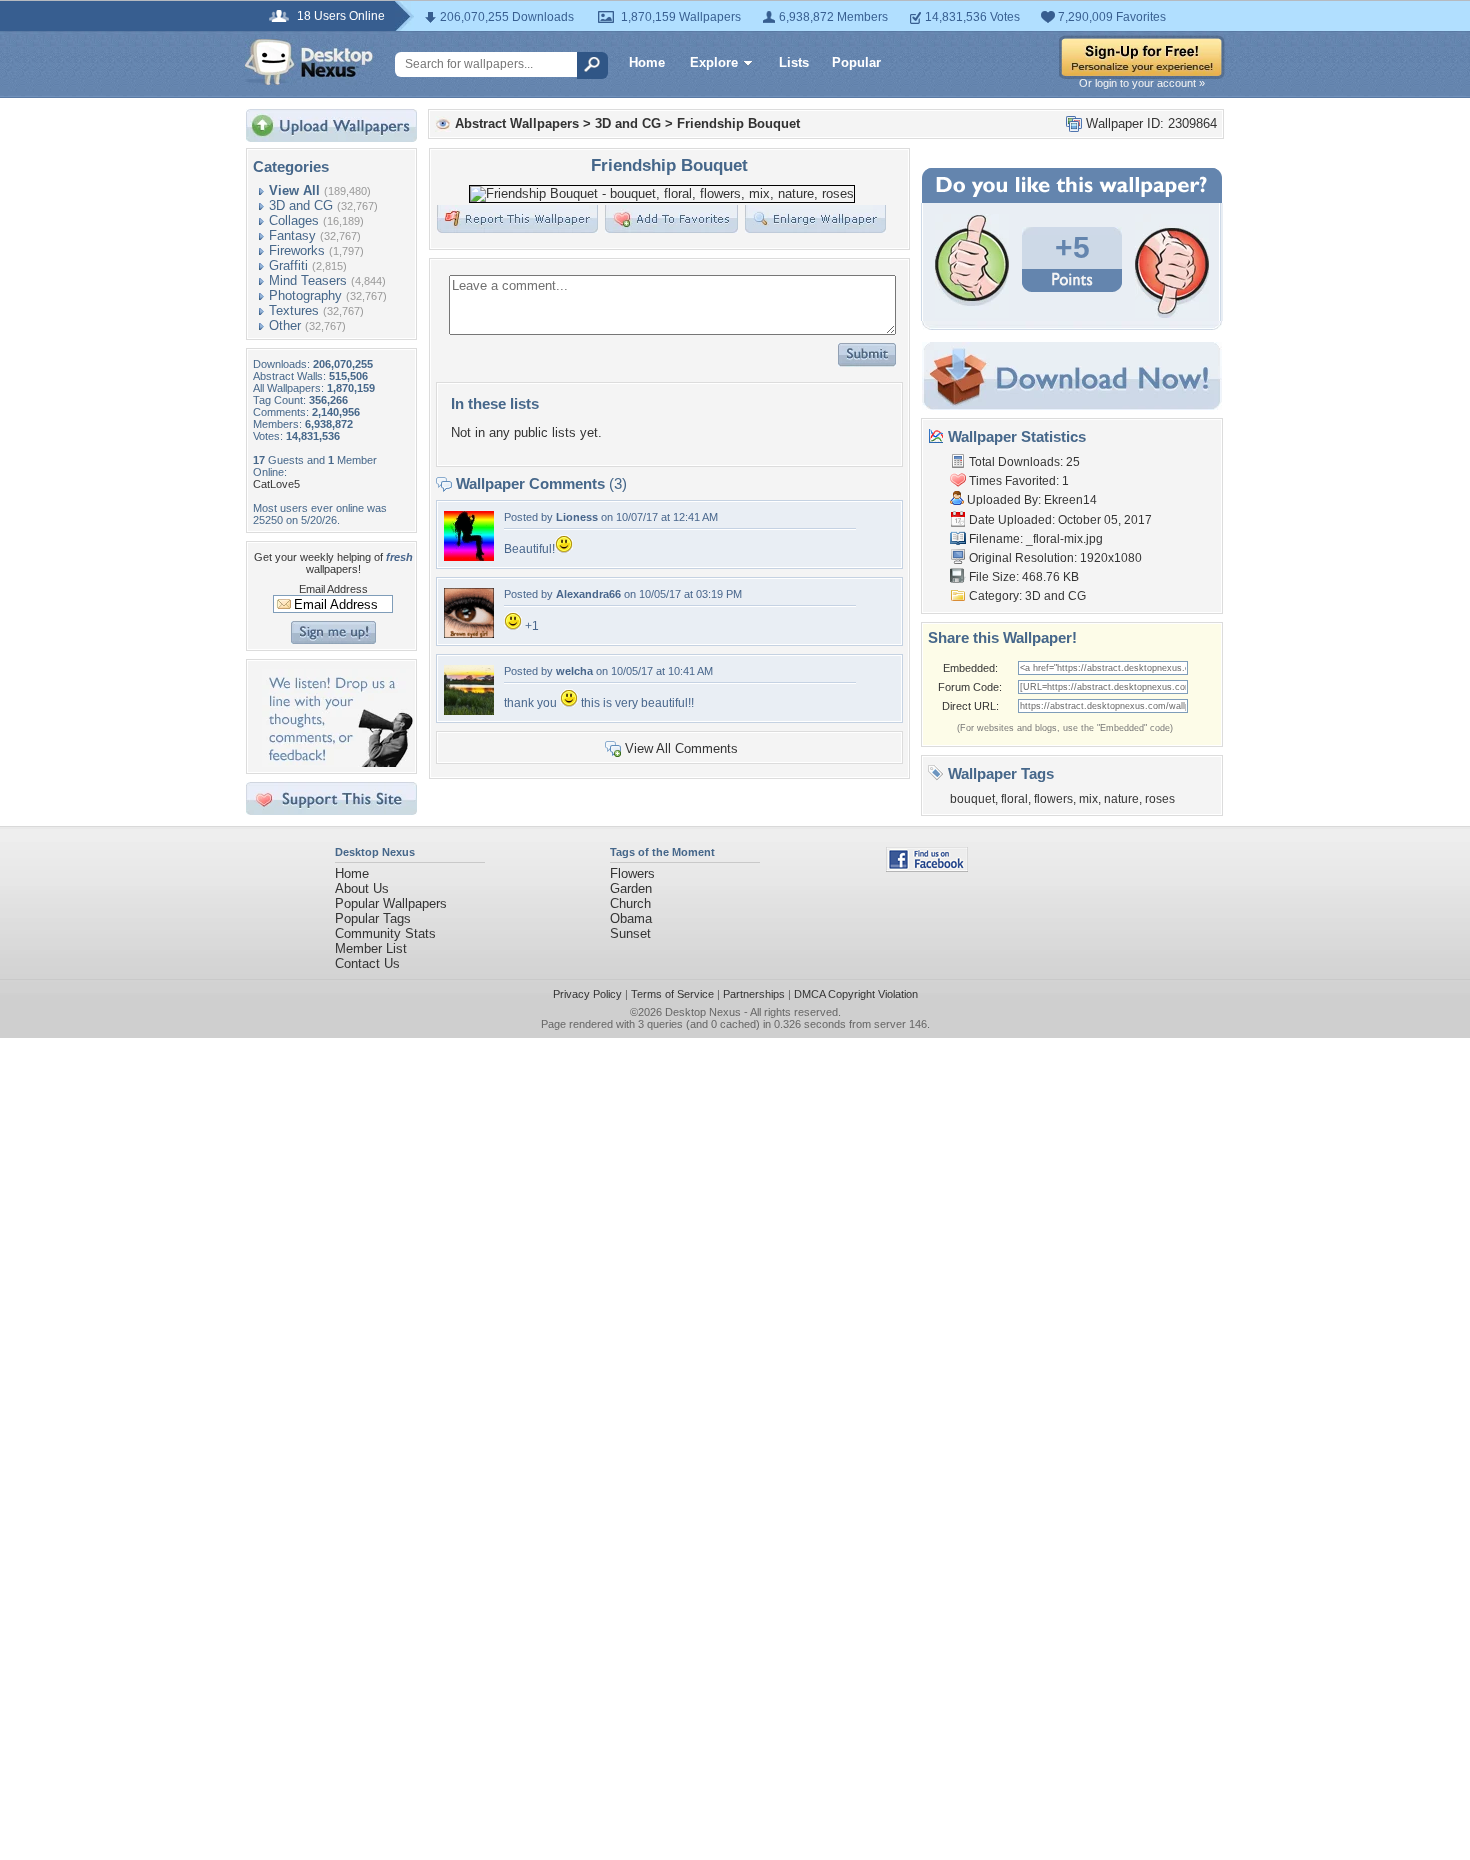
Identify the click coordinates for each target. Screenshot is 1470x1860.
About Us (362, 888)
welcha (574, 671)
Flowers (632, 873)
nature (1121, 799)
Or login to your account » (1142, 83)
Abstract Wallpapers (517, 123)
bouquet (972, 799)
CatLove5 (276, 484)
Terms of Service (672, 994)
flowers (1053, 799)
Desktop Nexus (703, 1012)
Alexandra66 (588, 594)
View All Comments (681, 748)
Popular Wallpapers (391, 903)
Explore (714, 62)
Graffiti (288, 265)
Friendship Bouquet (738, 123)
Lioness (577, 517)
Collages (294, 220)
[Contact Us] (337, 762)
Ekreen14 (1070, 500)
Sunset (630, 933)
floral (1014, 799)
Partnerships (754, 994)
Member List (371, 948)
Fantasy (292, 235)
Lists (794, 62)
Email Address (333, 589)
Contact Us (367, 963)
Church (630, 903)
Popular (856, 62)
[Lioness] (469, 556)
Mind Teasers (308, 280)
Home (647, 62)
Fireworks (297, 250)
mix (1088, 799)
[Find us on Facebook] (927, 867)
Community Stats (385, 933)
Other (285, 325)
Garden (631, 888)
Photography (305, 295)
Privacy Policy (587, 994)
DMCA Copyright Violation (856, 994)
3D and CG (301, 205)
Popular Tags (373, 918)
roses (1160, 799)
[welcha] (469, 710)
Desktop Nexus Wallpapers (309, 62)
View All (294, 190)
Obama (631, 918)
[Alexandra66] (469, 633)
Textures (294, 310)
